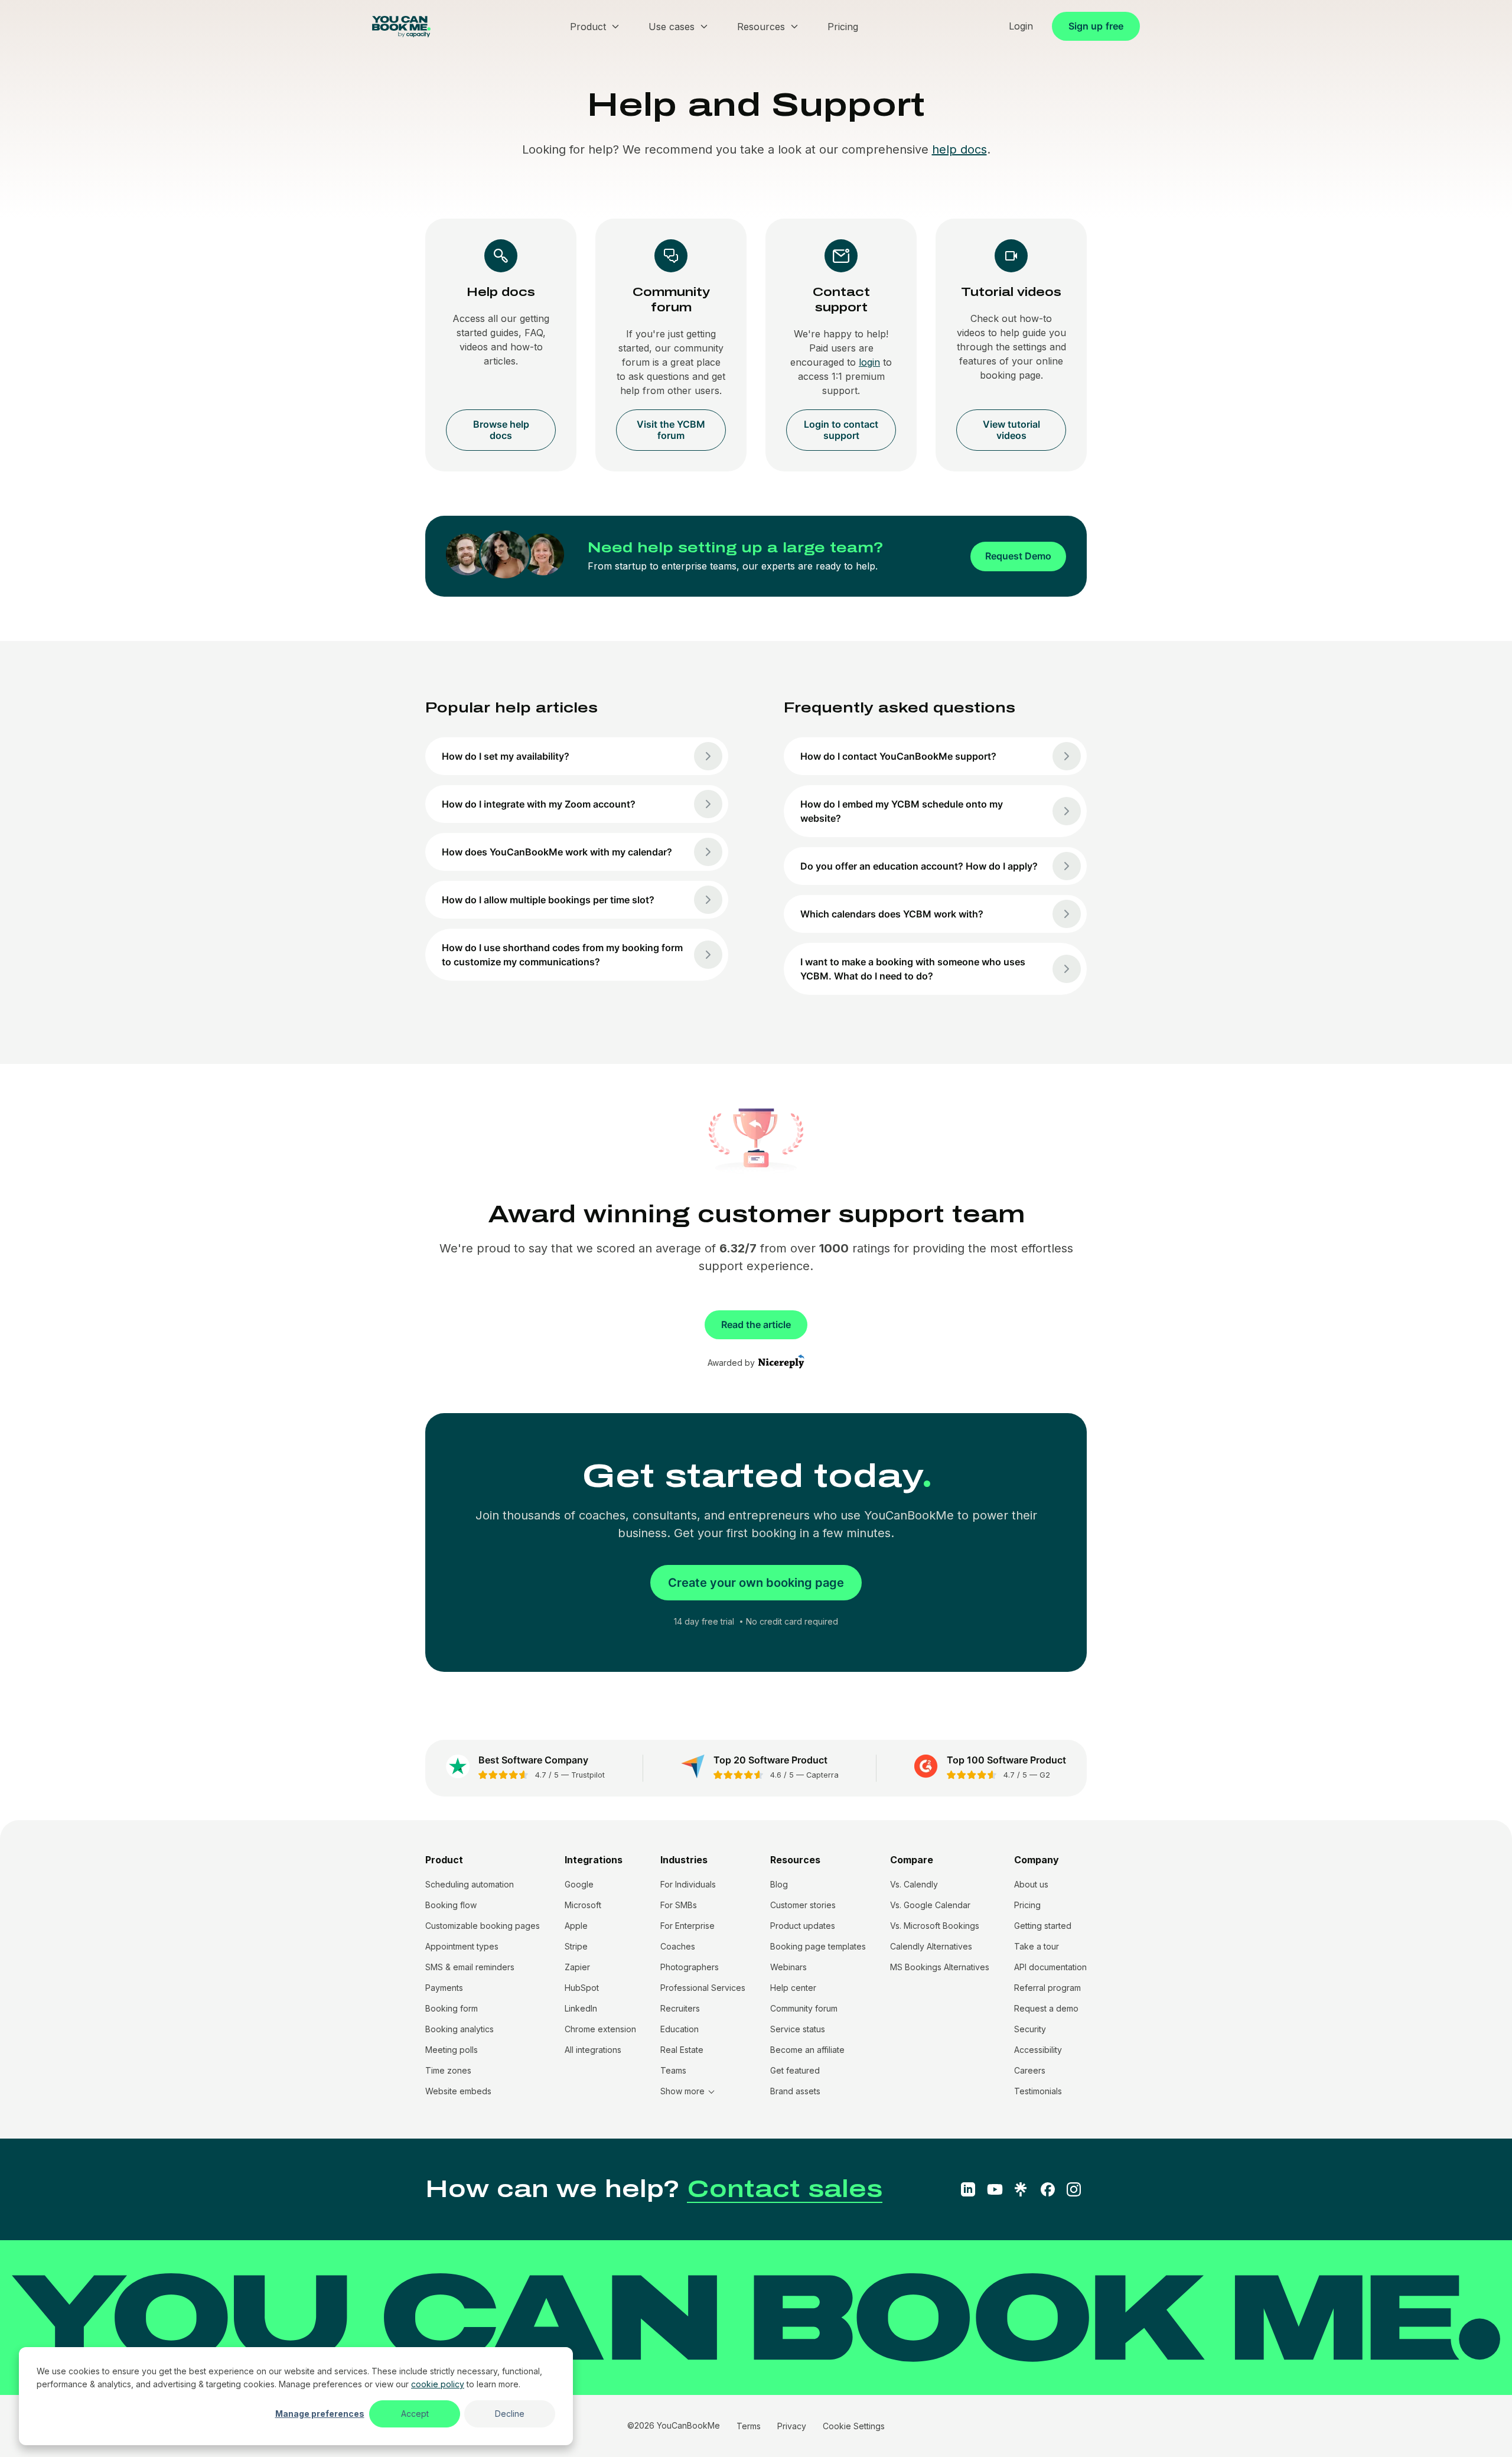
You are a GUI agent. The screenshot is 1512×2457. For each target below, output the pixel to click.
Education (680, 2029)
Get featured (795, 2070)
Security (1030, 2029)
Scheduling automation (470, 1884)
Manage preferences (320, 2414)
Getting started (1043, 1926)
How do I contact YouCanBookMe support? (898, 756)
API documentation (1050, 1967)
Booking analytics (460, 2029)
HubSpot (582, 1988)
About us (1031, 1884)
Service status (798, 2029)
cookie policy (438, 2384)
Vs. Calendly (914, 1884)
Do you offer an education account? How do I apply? (919, 866)
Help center (793, 1988)
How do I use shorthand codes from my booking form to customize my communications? (562, 955)
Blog (779, 1884)
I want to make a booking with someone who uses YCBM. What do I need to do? (913, 969)
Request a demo (1046, 2008)
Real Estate (682, 2050)
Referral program (1047, 1988)
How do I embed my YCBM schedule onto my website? (902, 811)
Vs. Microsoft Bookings (935, 1926)
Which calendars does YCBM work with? (892, 914)
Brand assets (795, 2091)
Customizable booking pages (483, 1926)
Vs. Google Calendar (930, 1905)
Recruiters (680, 2008)
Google (579, 1884)
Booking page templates (818, 1946)
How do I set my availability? (506, 756)
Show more (682, 2091)
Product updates (803, 1926)
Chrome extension (600, 2029)
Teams (673, 2070)
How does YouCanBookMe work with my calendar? (557, 852)
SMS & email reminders (470, 1967)
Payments (444, 1988)
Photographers (690, 1967)
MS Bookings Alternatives (940, 1967)
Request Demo (1018, 556)
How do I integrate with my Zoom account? (539, 804)
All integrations (593, 2050)
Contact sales (785, 2189)
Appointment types (462, 1946)
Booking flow (451, 1905)
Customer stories (803, 1905)
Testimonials (1038, 2091)
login (869, 362)
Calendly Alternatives (931, 1946)
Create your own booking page (756, 1583)
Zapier (577, 1967)
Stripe (576, 1946)
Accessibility (1038, 2050)
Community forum (804, 2008)
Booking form (452, 2008)
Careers (1030, 2070)
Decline (510, 2414)
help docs (959, 149)
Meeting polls (452, 2050)
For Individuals (688, 1884)
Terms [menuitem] (749, 2426)
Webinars (788, 1967)
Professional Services (703, 1988)
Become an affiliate (807, 2050)
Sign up (1096, 26)
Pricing (1027, 1905)
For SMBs (679, 1905)
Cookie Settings (854, 2426)
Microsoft (583, 1905)
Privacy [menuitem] (792, 2426)
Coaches (678, 1946)
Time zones (448, 2070)
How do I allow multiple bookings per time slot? (548, 900)
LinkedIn (581, 2008)
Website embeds (458, 2091)
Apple (576, 1926)
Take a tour (1037, 1946)
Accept (415, 2414)
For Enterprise (687, 1926)
